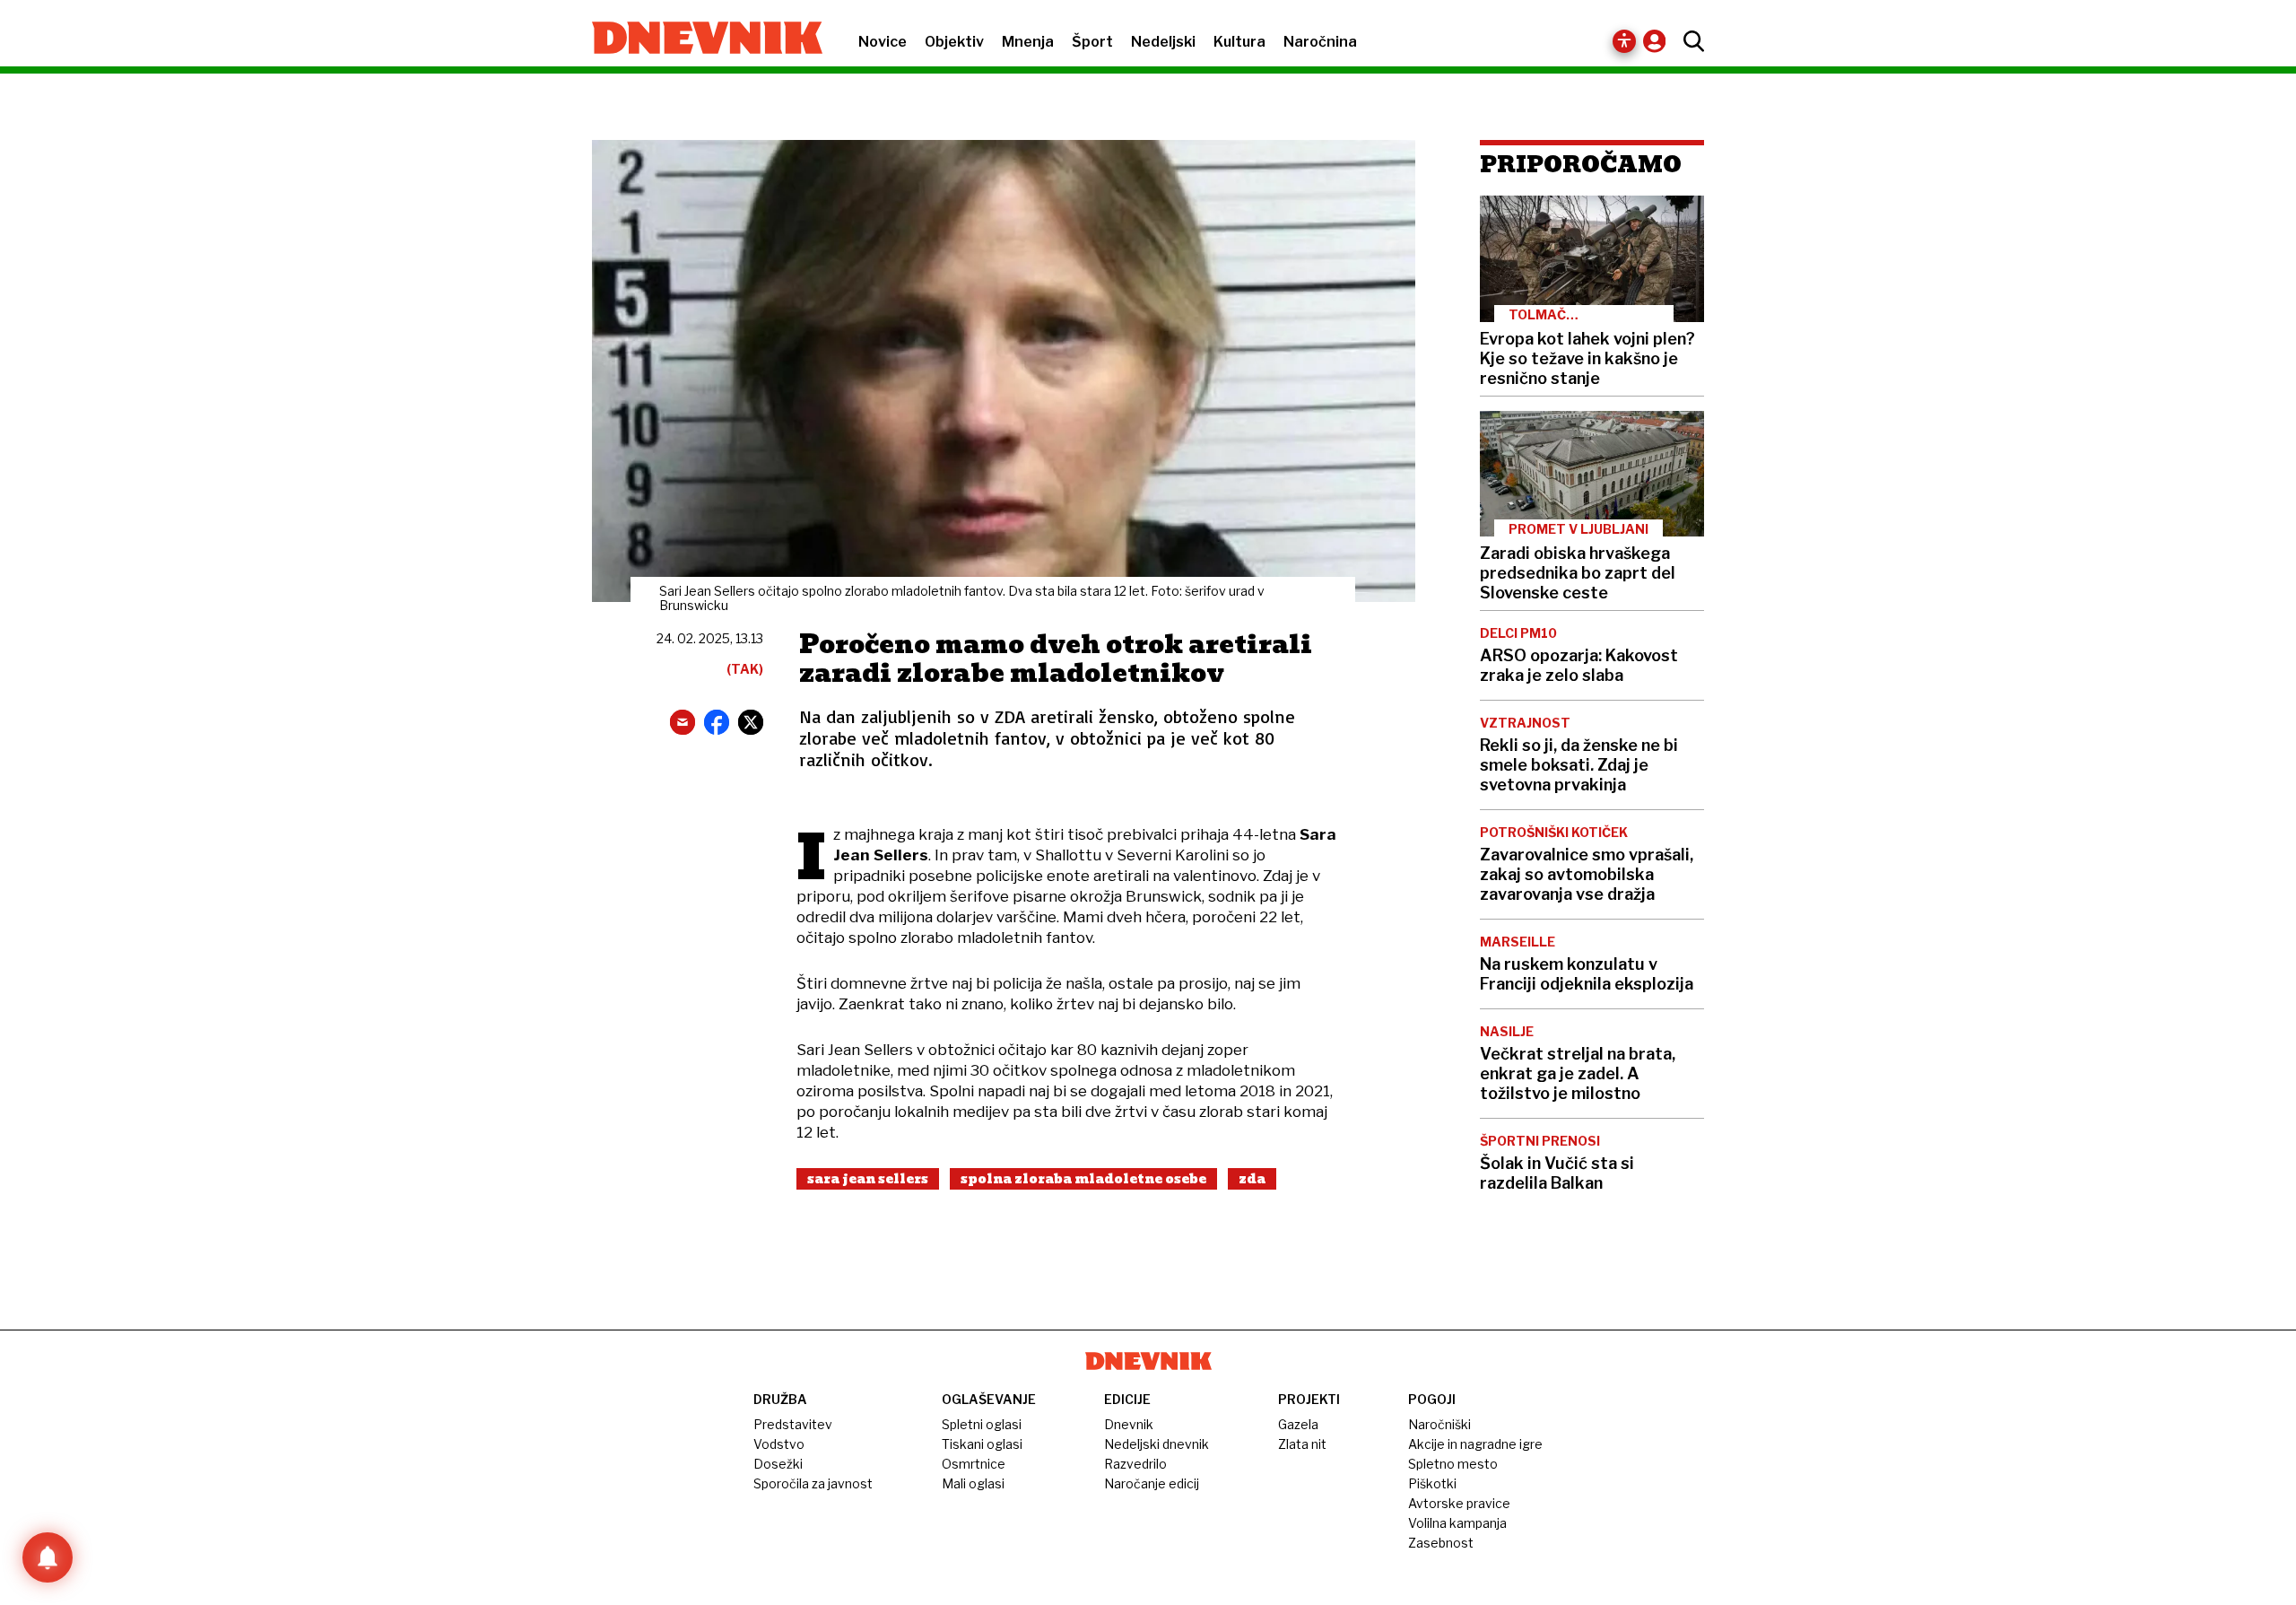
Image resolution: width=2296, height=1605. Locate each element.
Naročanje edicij (1152, 1483)
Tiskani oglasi (982, 1444)
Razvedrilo (1135, 1464)
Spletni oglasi (982, 1424)
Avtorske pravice (1459, 1503)
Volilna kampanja (1457, 1523)
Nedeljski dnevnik (1157, 1444)
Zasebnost (1441, 1543)
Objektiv (954, 42)
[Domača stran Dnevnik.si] (698, 39)
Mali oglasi (973, 1483)
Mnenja (1028, 42)
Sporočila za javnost (813, 1483)
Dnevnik (1129, 1424)
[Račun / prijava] (1659, 41)
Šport (1092, 42)
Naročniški (1439, 1424)
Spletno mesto (1453, 1464)
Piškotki (1432, 1483)
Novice (883, 42)
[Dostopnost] (1624, 41)
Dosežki (778, 1464)
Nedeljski (1163, 42)
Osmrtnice (974, 1464)
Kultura (1239, 42)
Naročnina (1320, 42)
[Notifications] (48, 1557)
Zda (1252, 1179)
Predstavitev (793, 1424)
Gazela (1298, 1424)
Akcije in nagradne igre (1475, 1444)
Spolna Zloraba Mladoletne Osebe (1083, 1179)
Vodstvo (779, 1444)
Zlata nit (1302, 1444)
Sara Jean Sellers (868, 1179)
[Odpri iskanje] (1689, 41)
